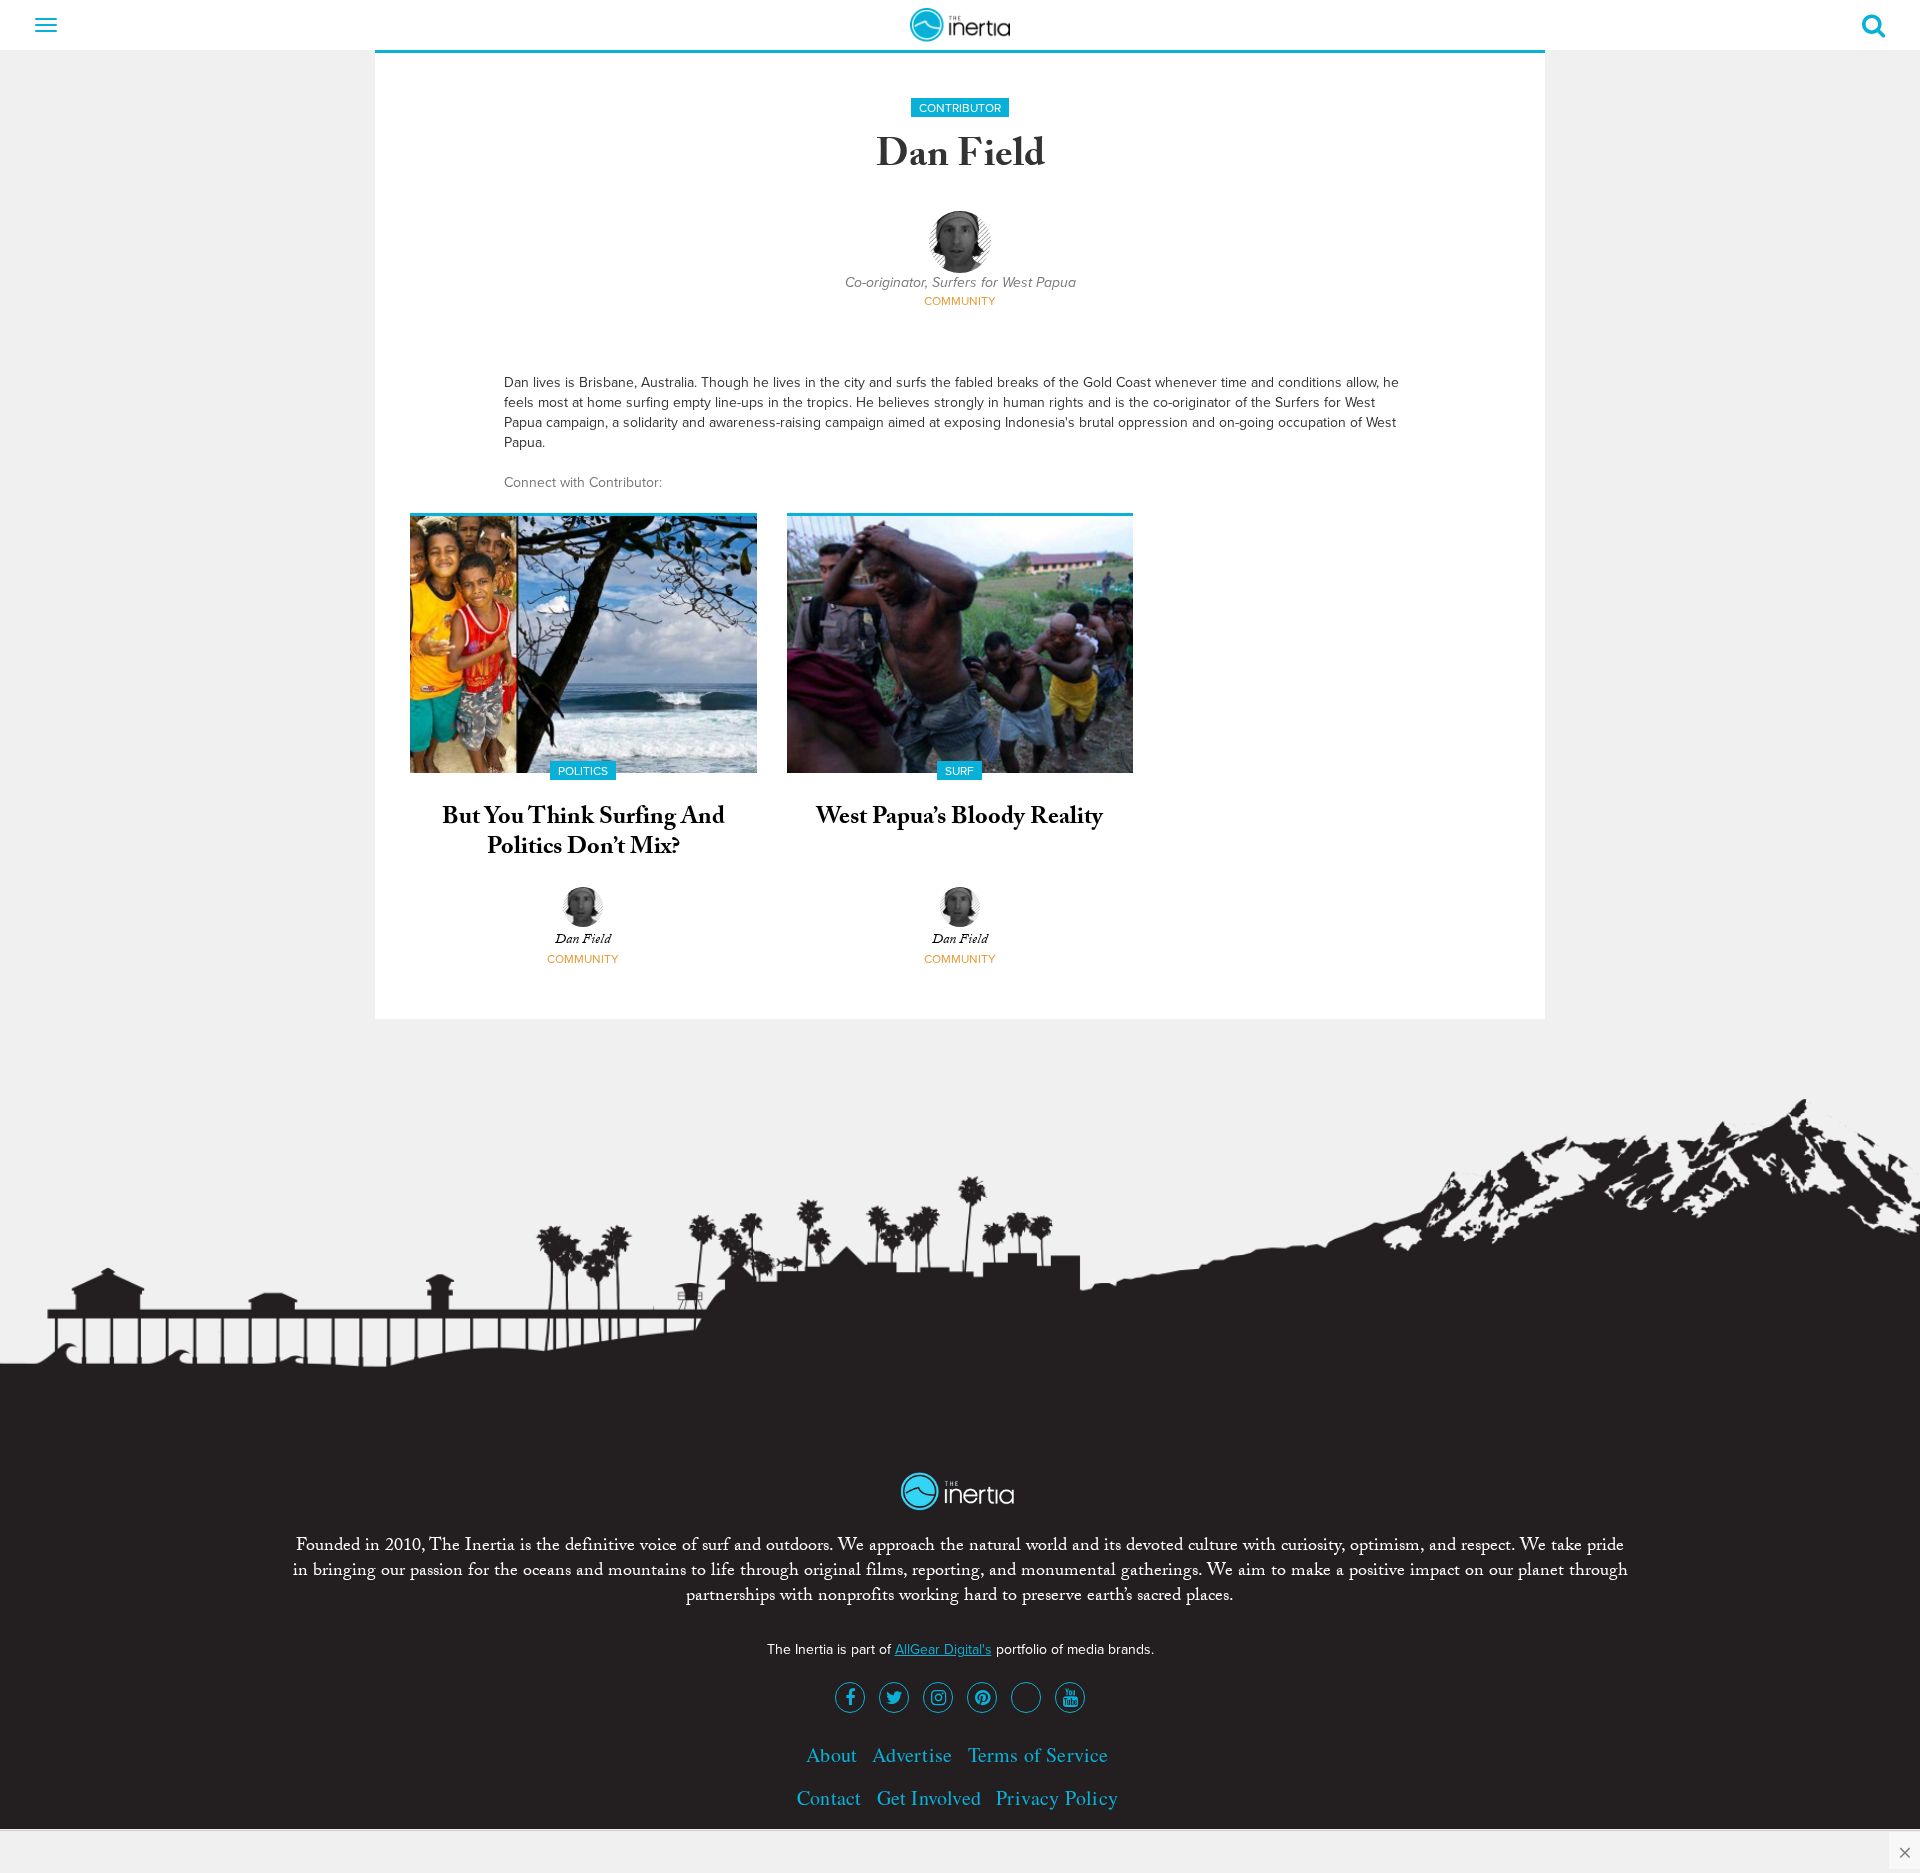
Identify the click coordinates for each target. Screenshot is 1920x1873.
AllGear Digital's (943, 1649)
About (831, 1754)
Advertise (912, 1754)
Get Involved (929, 1797)
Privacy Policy (1057, 1797)
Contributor (960, 108)
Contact (829, 1797)
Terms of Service (1038, 1754)
